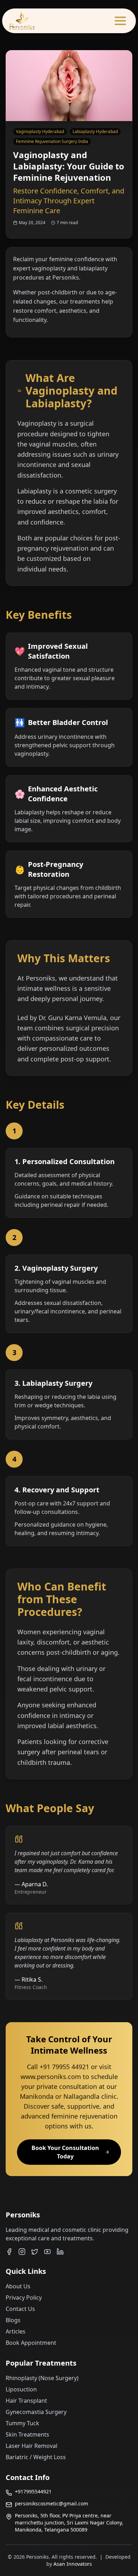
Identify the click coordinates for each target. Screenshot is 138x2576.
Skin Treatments (27, 2434)
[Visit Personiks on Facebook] (9, 2252)
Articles (16, 2331)
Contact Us (20, 2309)
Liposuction (21, 2389)
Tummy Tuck (22, 2423)
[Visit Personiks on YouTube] (47, 2252)
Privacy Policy (24, 2298)
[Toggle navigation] (120, 21)
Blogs (13, 2320)
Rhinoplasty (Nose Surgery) (42, 2378)
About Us (18, 2286)
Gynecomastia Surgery (36, 2412)
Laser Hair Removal (31, 2446)
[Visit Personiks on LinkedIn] (60, 2252)
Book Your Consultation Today (65, 2152)
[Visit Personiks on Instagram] (22, 2252)
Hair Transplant (26, 2401)
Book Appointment (31, 2343)
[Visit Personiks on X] (35, 2252)
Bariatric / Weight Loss (36, 2457)
